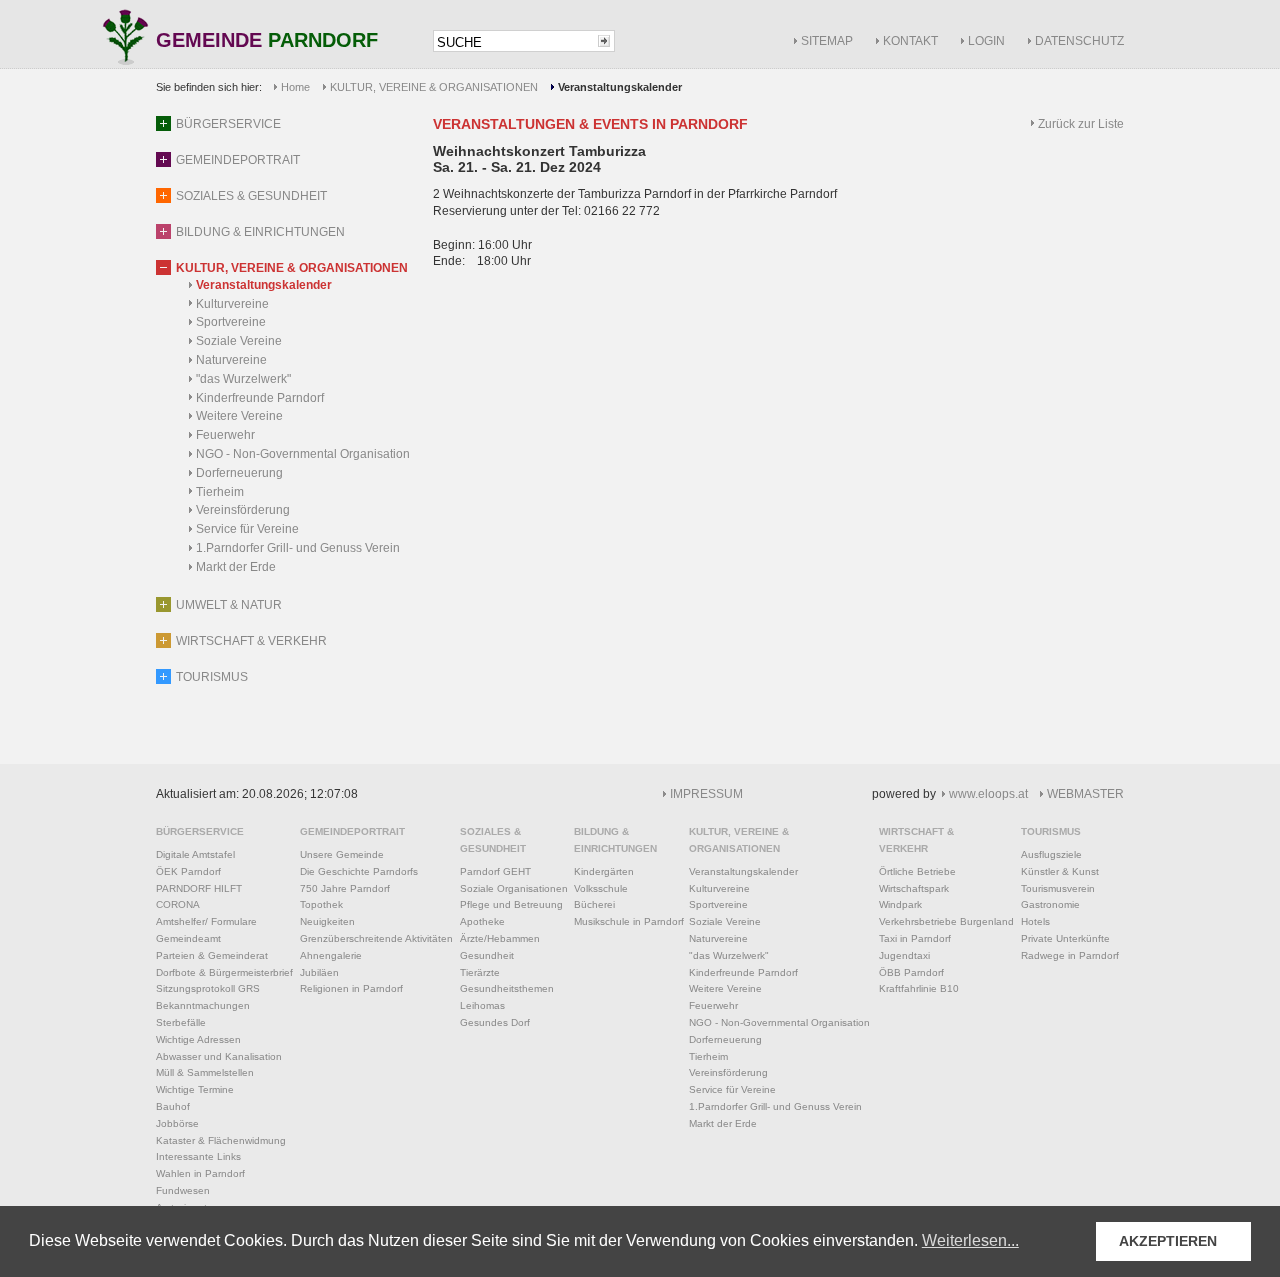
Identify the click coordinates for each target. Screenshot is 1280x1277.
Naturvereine (231, 360)
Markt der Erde (236, 567)
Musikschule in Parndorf (629, 921)
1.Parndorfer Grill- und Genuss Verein (298, 548)
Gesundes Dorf (495, 1022)
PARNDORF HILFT (199, 888)
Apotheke (482, 921)
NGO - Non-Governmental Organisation (303, 454)
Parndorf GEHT (495, 871)
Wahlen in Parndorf (200, 1173)
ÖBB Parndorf (911, 972)
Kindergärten (604, 871)
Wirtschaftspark (914, 888)
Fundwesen (183, 1190)
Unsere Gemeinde (342, 854)
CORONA (178, 904)
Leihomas (482, 1005)
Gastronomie (1050, 904)
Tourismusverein (1058, 888)
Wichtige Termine (195, 1089)
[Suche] (604, 41)
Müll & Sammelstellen (205, 1072)
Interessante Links (198, 1156)
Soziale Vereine (239, 341)
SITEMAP (827, 41)
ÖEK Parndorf (188, 871)
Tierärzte (480, 972)
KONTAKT (910, 41)
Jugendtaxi (904, 955)
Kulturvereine (232, 304)
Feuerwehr (225, 435)
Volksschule (601, 888)
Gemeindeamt (188, 938)
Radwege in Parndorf (1070, 955)
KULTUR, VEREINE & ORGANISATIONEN (434, 87)
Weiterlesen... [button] (970, 1240)
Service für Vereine (247, 529)
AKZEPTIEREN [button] (1168, 1241)
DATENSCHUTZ (1079, 41)
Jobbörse (177, 1123)
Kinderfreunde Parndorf (260, 398)
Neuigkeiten (327, 921)
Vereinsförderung (243, 510)
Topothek (321, 904)
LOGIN (986, 41)
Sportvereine (231, 322)
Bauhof (173, 1106)
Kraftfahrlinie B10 (919, 988)
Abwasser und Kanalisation (219, 1056)
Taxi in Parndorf (915, 938)
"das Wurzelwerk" (243, 379)
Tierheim (220, 492)
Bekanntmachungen (203, 1005)
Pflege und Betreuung (511, 904)
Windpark (900, 904)
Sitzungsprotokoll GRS (208, 988)
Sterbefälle (181, 1022)
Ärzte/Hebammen (500, 938)
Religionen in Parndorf (351, 988)
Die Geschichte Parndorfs (359, 871)
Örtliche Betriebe (917, 871)
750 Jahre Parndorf (345, 888)
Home (295, 87)
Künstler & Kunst (1060, 871)
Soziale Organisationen (514, 888)
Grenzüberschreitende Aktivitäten (376, 938)
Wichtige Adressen (198, 1039)
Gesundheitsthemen (507, 988)
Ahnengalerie (331, 955)
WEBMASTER (1085, 794)
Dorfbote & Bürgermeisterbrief (224, 972)
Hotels (1035, 921)
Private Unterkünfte (1065, 938)
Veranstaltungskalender (264, 285)
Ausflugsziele (1051, 854)
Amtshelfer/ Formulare (206, 921)
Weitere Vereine (239, 416)
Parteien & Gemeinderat (212, 955)
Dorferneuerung (239, 473)
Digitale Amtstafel (195, 854)
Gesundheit (487, 955)
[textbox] (514, 42)
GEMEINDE (267, 41)
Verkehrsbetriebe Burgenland (946, 921)
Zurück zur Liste (1081, 124)
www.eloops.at (988, 794)
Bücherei (594, 904)
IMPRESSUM (706, 794)
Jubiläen (319, 972)
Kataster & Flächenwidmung (221, 1140)
